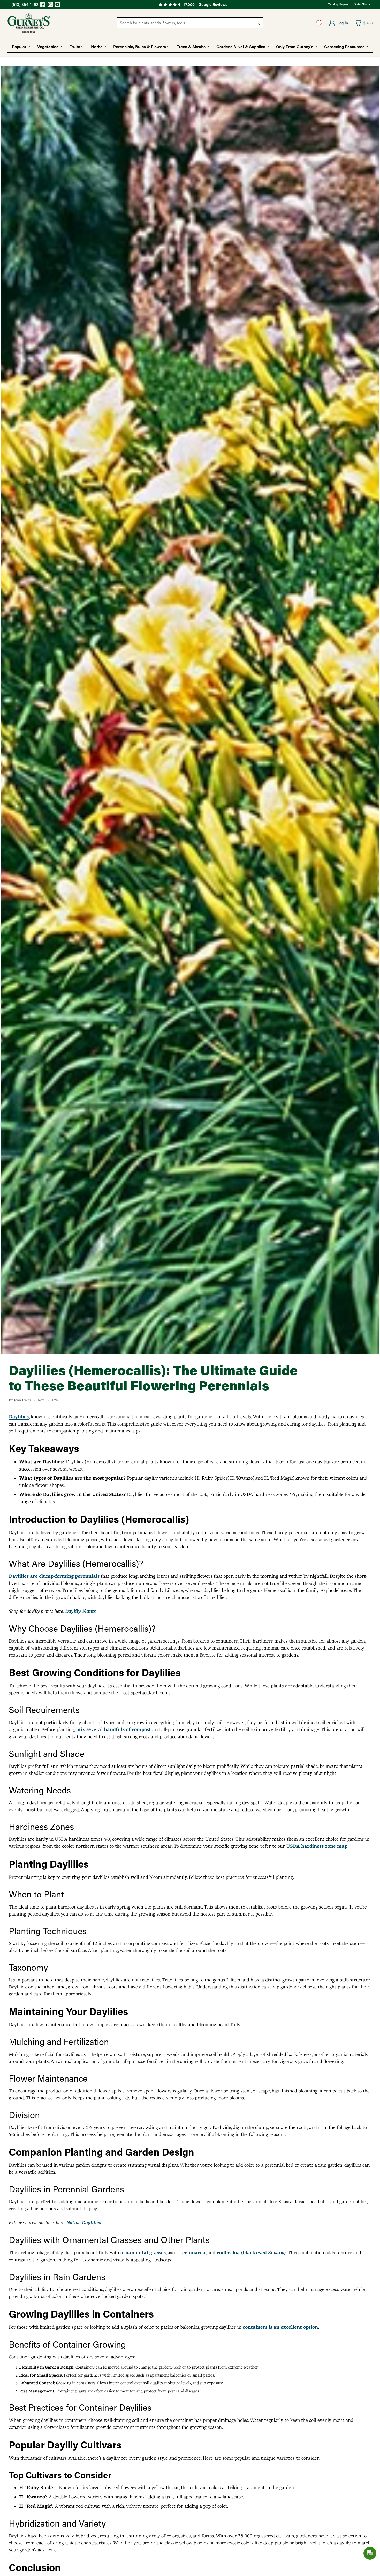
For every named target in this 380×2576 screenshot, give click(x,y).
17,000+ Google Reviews (206, 4)
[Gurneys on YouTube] (57, 5)
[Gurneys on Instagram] (50, 5)
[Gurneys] (29, 23)
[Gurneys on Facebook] (43, 5)
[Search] (258, 23)
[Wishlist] (319, 23)
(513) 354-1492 (25, 4)
